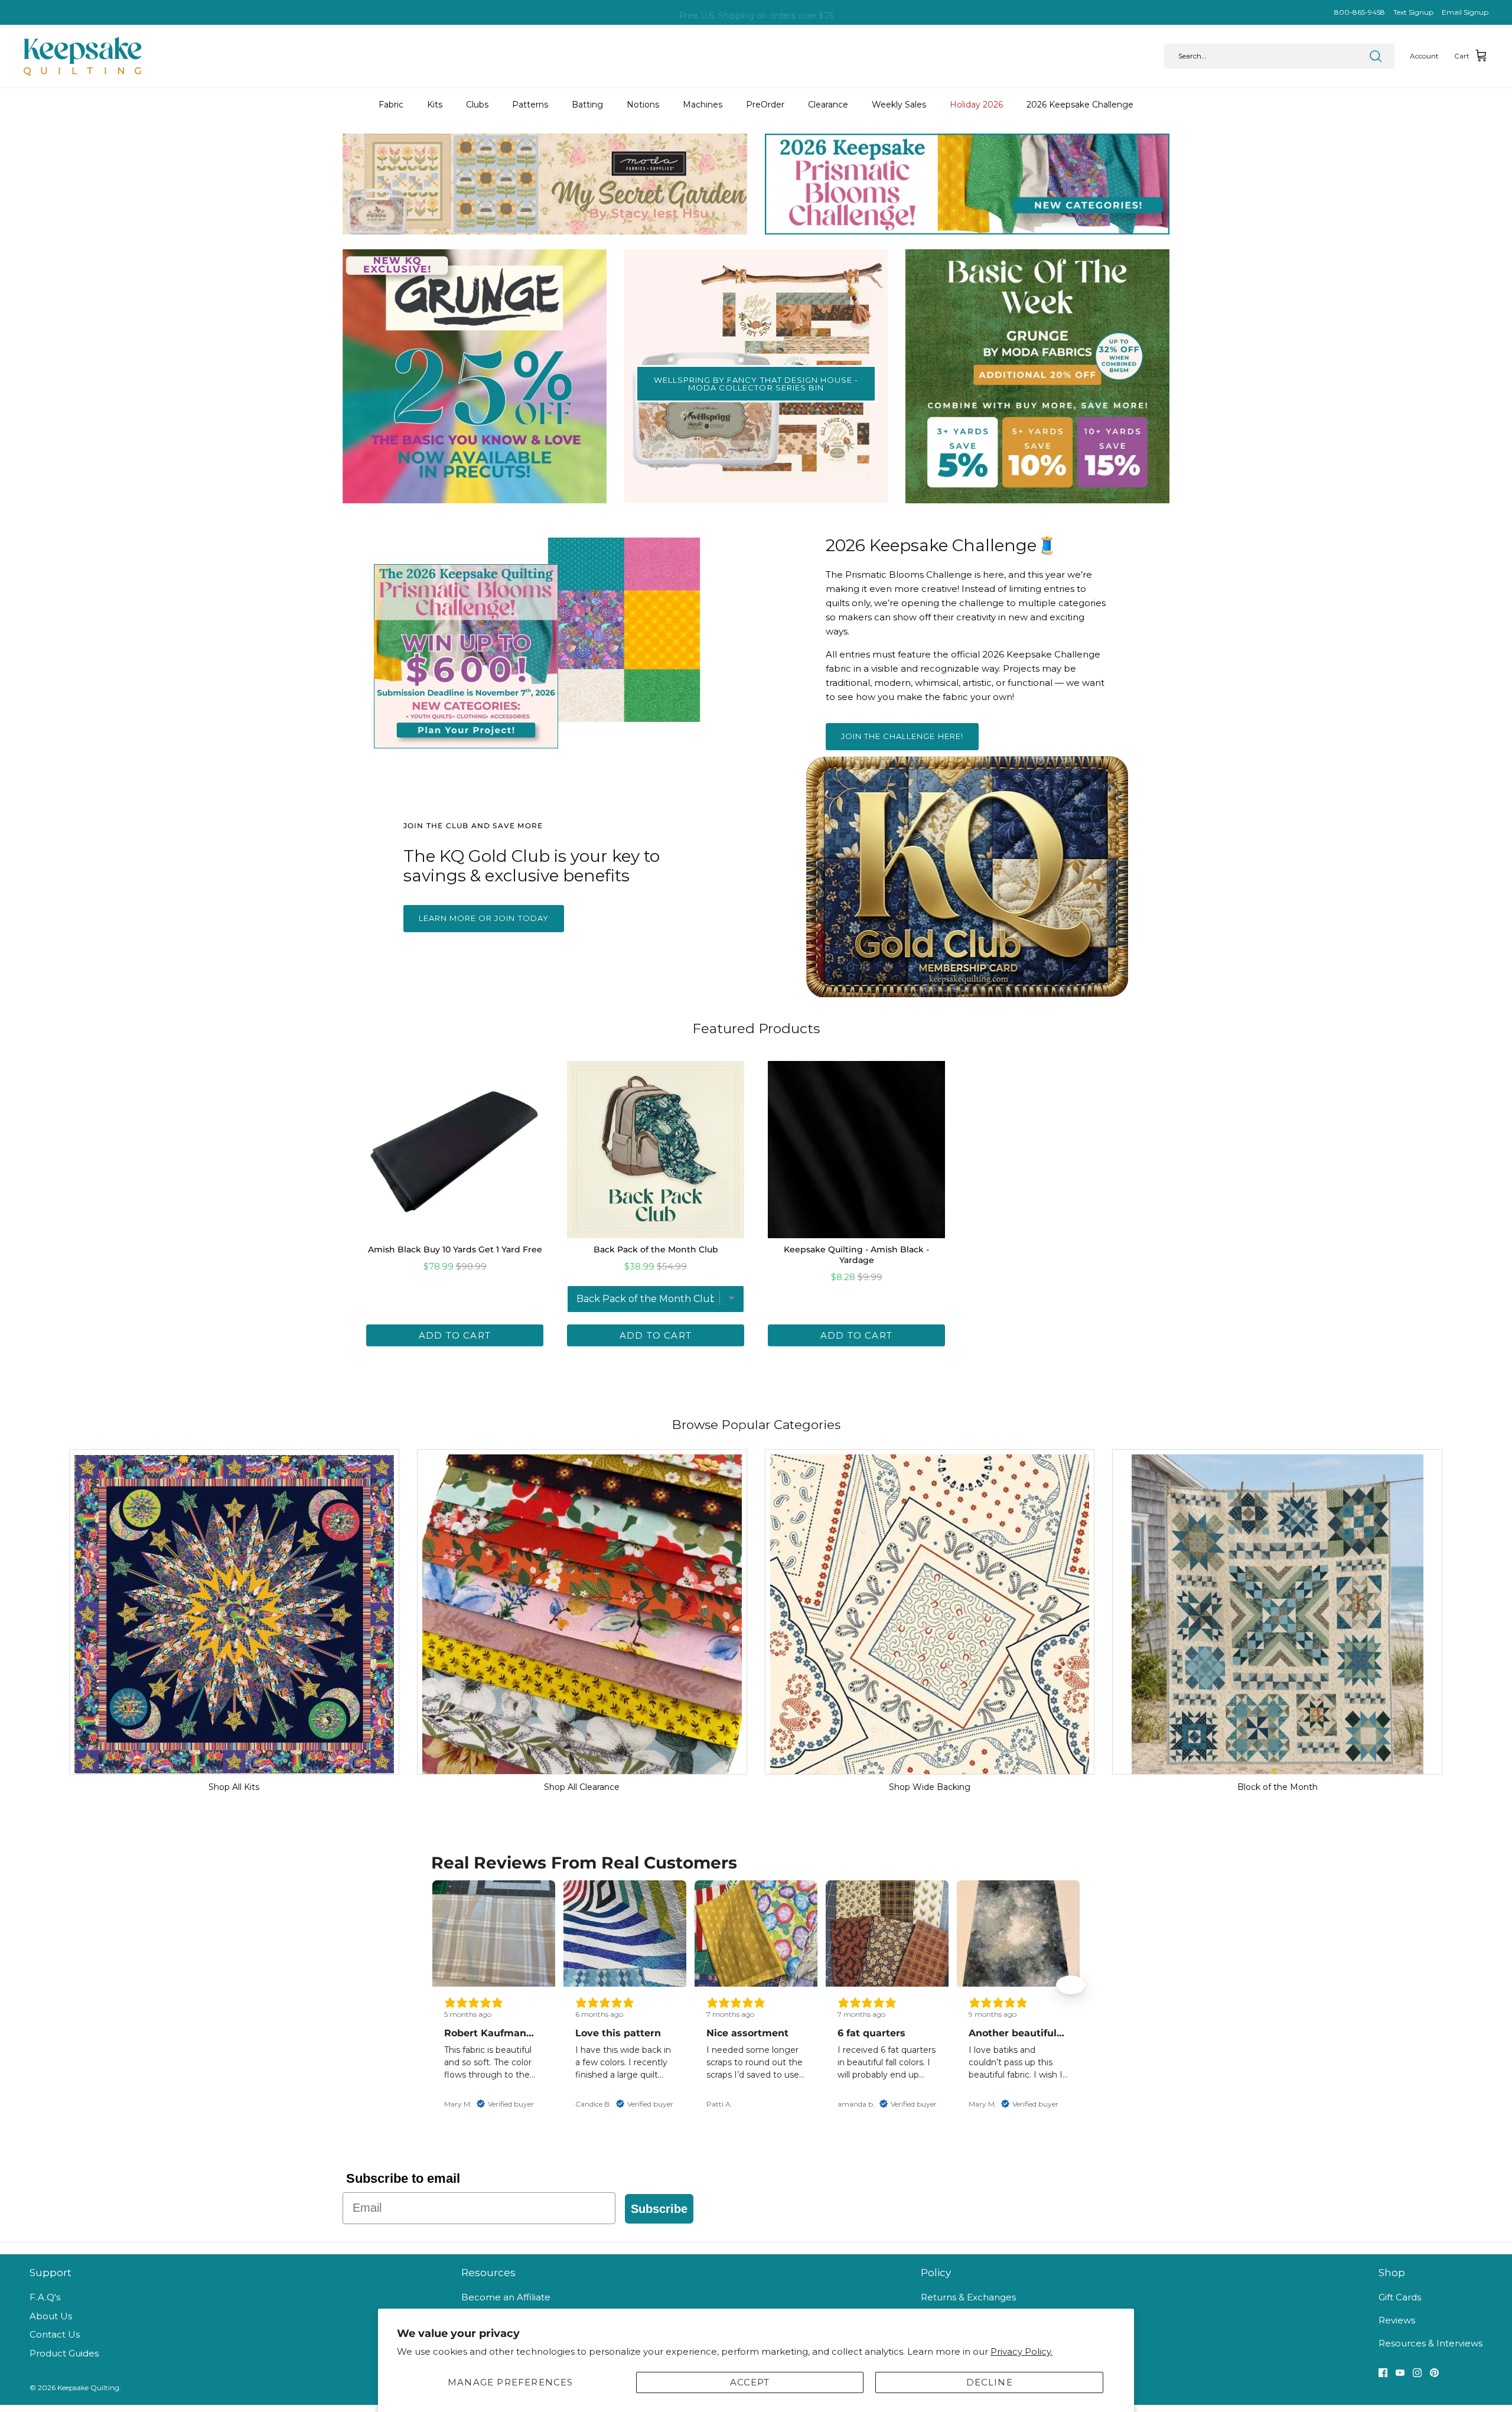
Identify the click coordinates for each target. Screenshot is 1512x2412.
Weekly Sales (899, 105)
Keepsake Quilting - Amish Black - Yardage (856, 1255)
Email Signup (1465, 12)
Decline (990, 2382)
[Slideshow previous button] (441, 1985)
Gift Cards (1400, 2297)
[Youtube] (1400, 2373)
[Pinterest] (1434, 2373)
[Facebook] (1383, 2373)
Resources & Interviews (1430, 2343)
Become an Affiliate (506, 2297)
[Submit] (1376, 56)
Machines (703, 105)
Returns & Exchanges (968, 2297)
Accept (750, 2382)
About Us (51, 2316)
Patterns (530, 105)
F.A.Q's (45, 2297)
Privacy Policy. (1021, 2351)
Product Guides (64, 2353)
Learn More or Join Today (484, 918)
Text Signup (1413, 12)
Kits (435, 105)
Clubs (477, 105)
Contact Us (55, 2334)
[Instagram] (1417, 2373)
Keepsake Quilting (88, 2387)
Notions (643, 105)
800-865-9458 (1360, 12)
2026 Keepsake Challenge (1080, 105)
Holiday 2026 (976, 105)
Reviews (1397, 2320)
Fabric (391, 105)
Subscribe (659, 2209)
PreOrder (765, 105)
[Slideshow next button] (1071, 1985)
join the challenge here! (902, 736)
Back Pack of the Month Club (656, 1249)
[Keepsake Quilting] (83, 56)
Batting (587, 105)
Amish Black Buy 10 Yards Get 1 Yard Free (455, 1249)
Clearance (828, 105)
